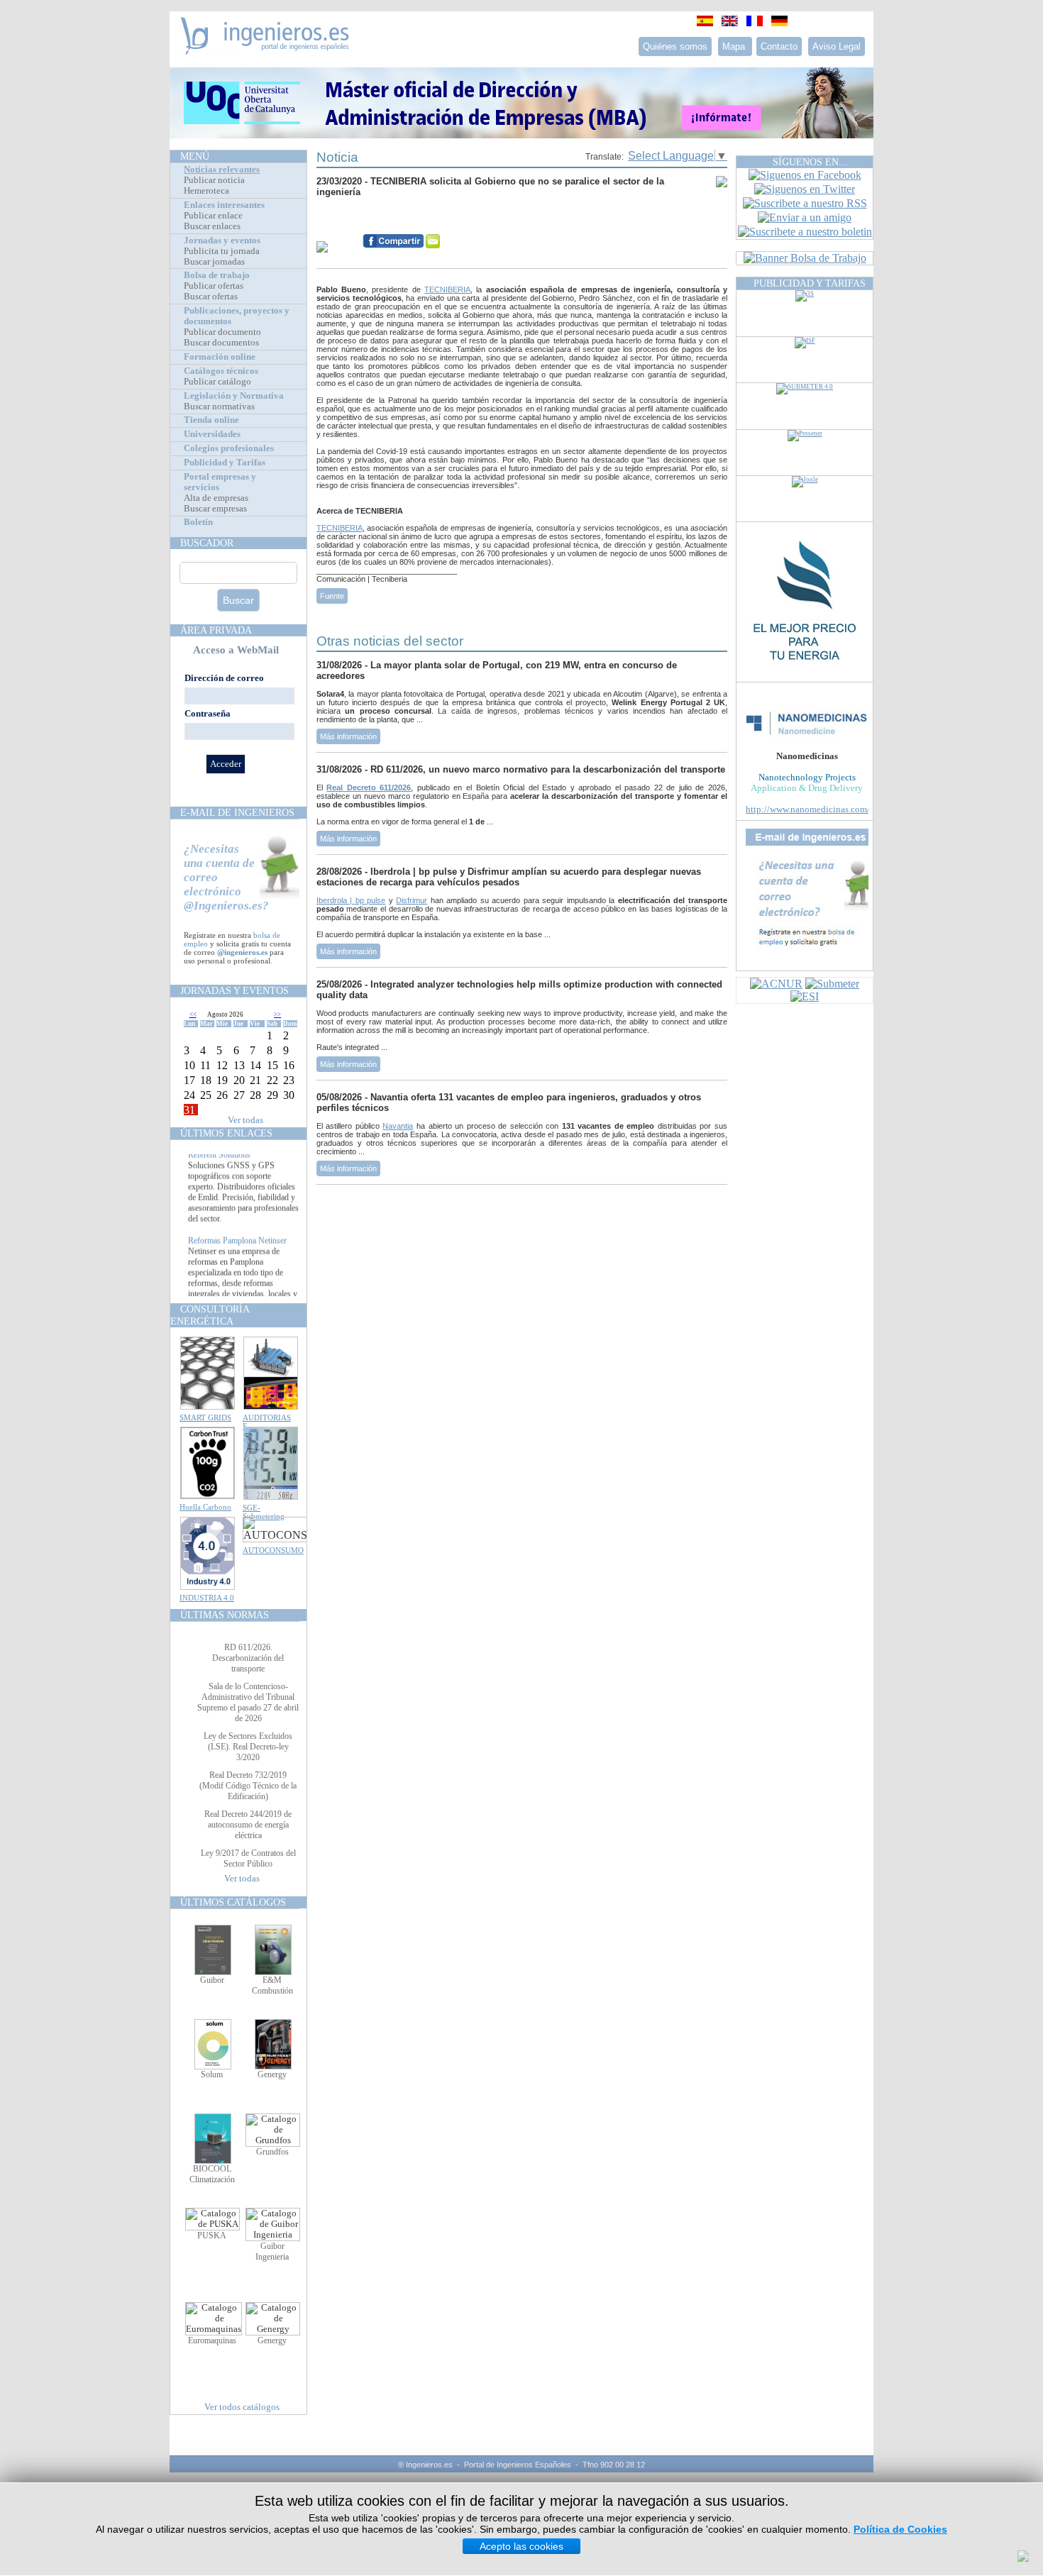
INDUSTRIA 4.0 (207, 1598)
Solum (212, 2074)
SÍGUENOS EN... (810, 162)
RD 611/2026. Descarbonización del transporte (248, 1658)
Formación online (220, 357)
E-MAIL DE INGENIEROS (237, 812)
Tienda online (211, 420)
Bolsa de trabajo (217, 275)
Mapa (735, 46)
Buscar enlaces (212, 226)
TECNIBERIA (447, 289)
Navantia (398, 1126)
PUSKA (212, 2235)
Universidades (212, 434)
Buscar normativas (219, 407)
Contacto (779, 46)
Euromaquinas (212, 2340)
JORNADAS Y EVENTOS (234, 990)
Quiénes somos (675, 46)
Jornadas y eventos (222, 241)
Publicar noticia (214, 180)
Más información (348, 736)
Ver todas (245, 1120)
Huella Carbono (205, 1507)
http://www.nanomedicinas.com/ (808, 809)
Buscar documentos (221, 343)
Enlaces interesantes (224, 205)
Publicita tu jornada (222, 251)
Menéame (345, 219)
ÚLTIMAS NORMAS (225, 1615)
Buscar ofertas (211, 297)
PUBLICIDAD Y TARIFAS (810, 283)
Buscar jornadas (214, 262)
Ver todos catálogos (242, 2407)
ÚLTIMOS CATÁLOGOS (233, 1902)
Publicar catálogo (217, 382)
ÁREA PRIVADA (216, 630)
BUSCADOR (207, 543)
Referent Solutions (219, 1168)
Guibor (212, 1980)
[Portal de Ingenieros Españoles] (265, 51)
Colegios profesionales (229, 448)
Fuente (332, 596)
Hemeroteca (206, 191)
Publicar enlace (213, 216)
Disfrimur (412, 900)
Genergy (272, 2074)
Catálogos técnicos (221, 371)
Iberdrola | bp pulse (351, 900)
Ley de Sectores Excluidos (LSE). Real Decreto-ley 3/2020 (248, 1747)
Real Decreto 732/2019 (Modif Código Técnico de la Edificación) (248, 1786)
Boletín (198, 522)
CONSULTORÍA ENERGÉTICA (210, 1315)
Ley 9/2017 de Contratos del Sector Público (248, 1858)
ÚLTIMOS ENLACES (226, 1133)
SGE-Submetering (264, 1512)
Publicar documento (222, 332)
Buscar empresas (215, 509)
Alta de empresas (216, 498)
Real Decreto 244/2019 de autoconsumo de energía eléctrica (248, 1825)
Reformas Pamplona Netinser (237, 1254)
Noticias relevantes (222, 170)
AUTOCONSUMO (273, 1550)
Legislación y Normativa (234, 396)
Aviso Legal (837, 46)
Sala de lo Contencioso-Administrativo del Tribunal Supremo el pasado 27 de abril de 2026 (248, 1702)
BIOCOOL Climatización (212, 2174)
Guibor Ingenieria (272, 2251)
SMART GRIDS (205, 1417)
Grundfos (272, 2152)
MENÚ (195, 156)
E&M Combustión (272, 1985)
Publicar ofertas (214, 286)
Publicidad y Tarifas (225, 463)
